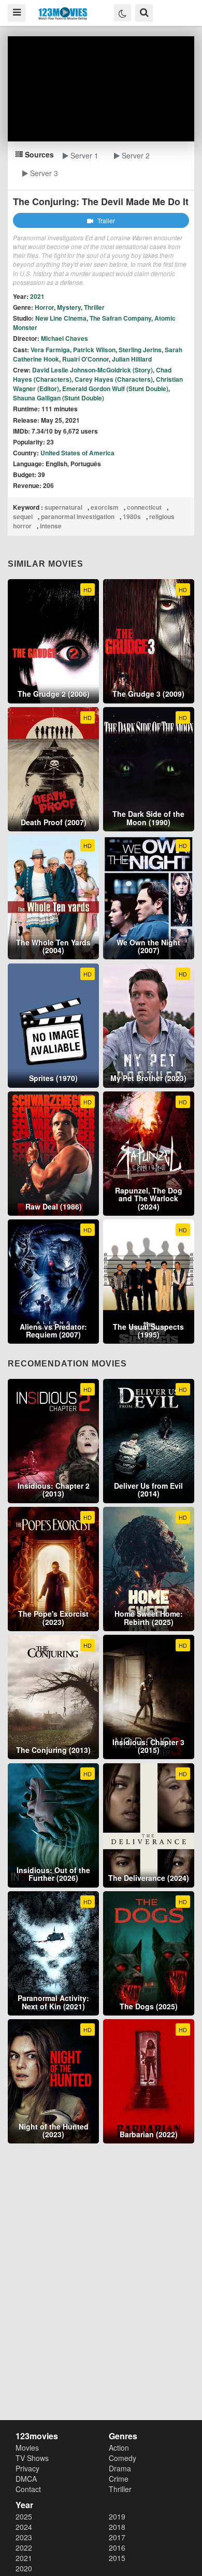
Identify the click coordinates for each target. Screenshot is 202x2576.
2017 (117, 2537)
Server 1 (83, 155)
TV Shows (32, 2458)
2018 (117, 2527)
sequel (23, 516)
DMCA (26, 2479)
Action (119, 2448)
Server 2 (135, 155)
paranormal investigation (78, 516)
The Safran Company (120, 318)
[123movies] (63, 14)
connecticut (144, 507)
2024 (24, 2527)
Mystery (69, 307)
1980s (132, 516)
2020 (24, 2568)
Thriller (94, 307)
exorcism (105, 507)
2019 (117, 2516)
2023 (24, 2537)
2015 (117, 2558)
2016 (117, 2548)
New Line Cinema (61, 318)
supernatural (63, 507)
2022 (24, 2548)
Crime (119, 2479)
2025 (24, 2516)
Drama (120, 2468)
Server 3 (43, 173)
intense (51, 526)
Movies (27, 2448)
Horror (44, 307)
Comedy (122, 2458)
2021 (24, 2558)
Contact (28, 2489)
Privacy (27, 2468)
